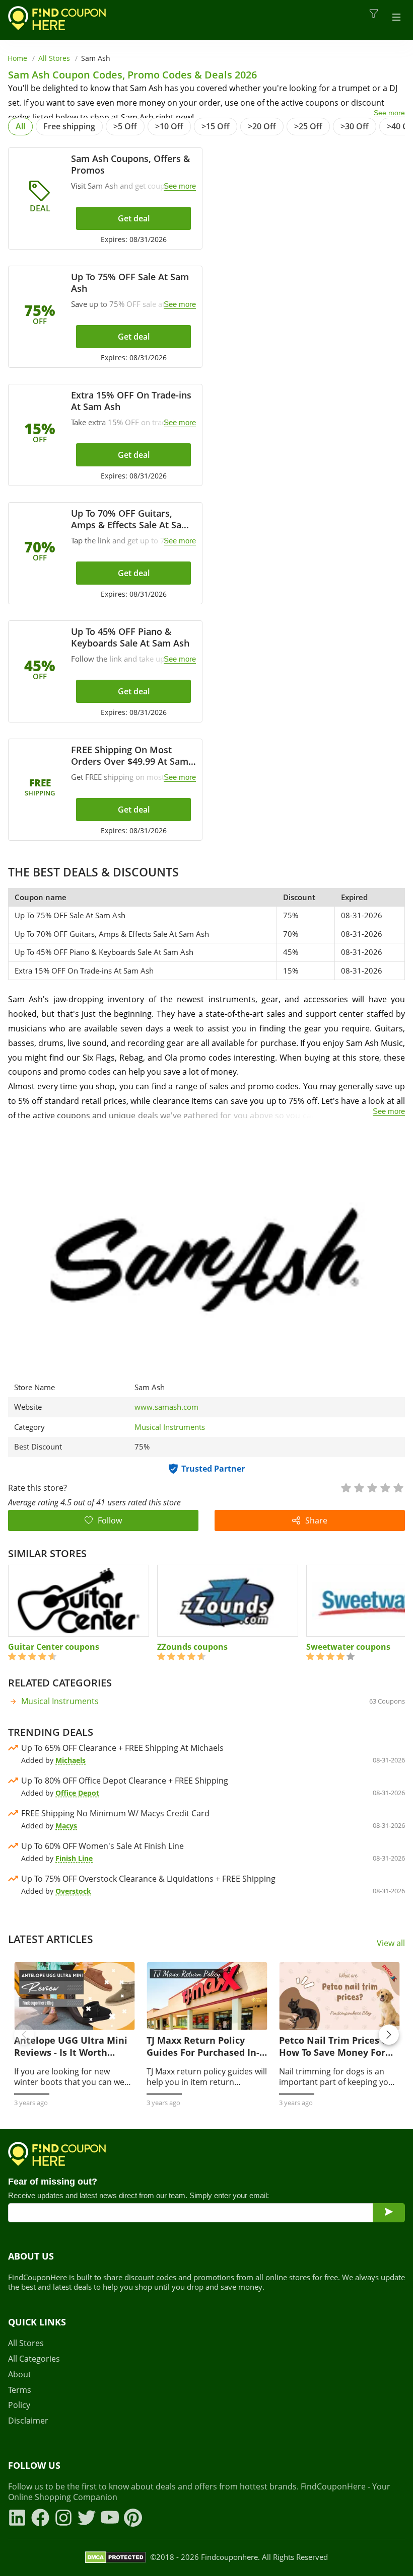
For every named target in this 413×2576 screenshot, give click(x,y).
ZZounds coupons (192, 1647)
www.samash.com (166, 1407)
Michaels (71, 1760)
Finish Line (74, 1858)
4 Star (385, 1487)
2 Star (359, 1487)
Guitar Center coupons (54, 1647)
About (20, 2374)
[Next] (389, 2035)
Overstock (73, 1891)
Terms (20, 2390)
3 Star (372, 1487)
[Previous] (24, 2035)
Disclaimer (28, 2421)
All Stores (54, 58)
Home (17, 58)
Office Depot (77, 1793)
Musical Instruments (170, 1427)
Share (316, 1520)
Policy (19, 2405)
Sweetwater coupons (348, 1647)
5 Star (398, 1487)
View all (391, 1943)
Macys (66, 1826)
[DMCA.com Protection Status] (116, 2557)
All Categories (34, 2359)
